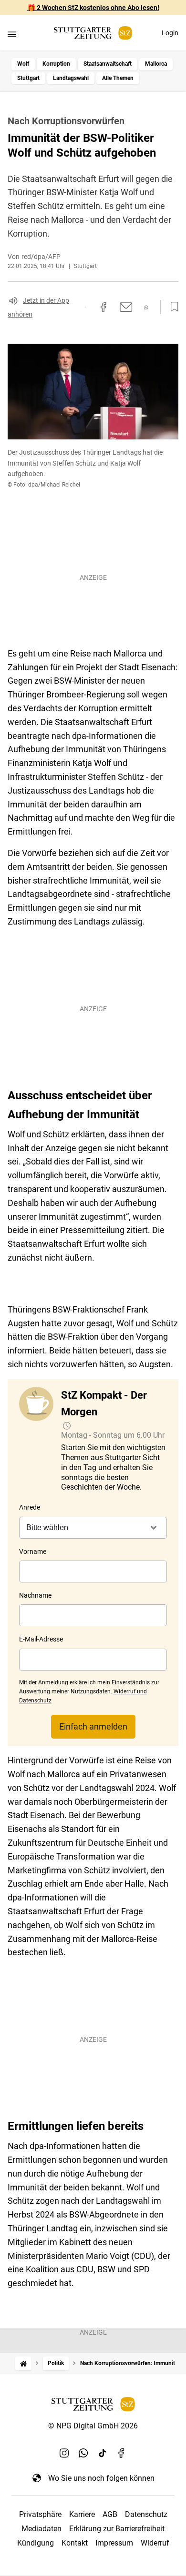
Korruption (56, 64)
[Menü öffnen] (12, 34)
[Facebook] (122, 2453)
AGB (110, 2514)
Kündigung (36, 2543)
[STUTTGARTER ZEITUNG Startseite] (93, 33)
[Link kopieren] (85, 307)
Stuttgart (28, 78)
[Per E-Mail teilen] (126, 307)
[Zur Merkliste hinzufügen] (172, 307)
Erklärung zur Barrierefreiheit (117, 2529)
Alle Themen (118, 78)
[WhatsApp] (83, 2453)
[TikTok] (103, 2453)
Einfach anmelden (93, 1726)
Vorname (33, 1552)
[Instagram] (64, 2453)
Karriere (82, 2514)
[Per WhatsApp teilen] (146, 307)
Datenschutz (146, 2514)
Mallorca (156, 64)
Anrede (30, 1507)
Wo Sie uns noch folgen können (101, 2478)
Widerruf (155, 2543)
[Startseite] (23, 2363)
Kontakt (75, 2543)
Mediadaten (41, 2529)
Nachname (35, 1595)
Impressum (114, 2543)
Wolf (23, 64)
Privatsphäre (40, 2514)
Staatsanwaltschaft (108, 64)
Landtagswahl (71, 78)
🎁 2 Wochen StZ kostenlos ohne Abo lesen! (93, 8)
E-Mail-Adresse (41, 1639)
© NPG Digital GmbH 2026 (93, 2426)
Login (170, 33)
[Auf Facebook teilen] (103, 307)
